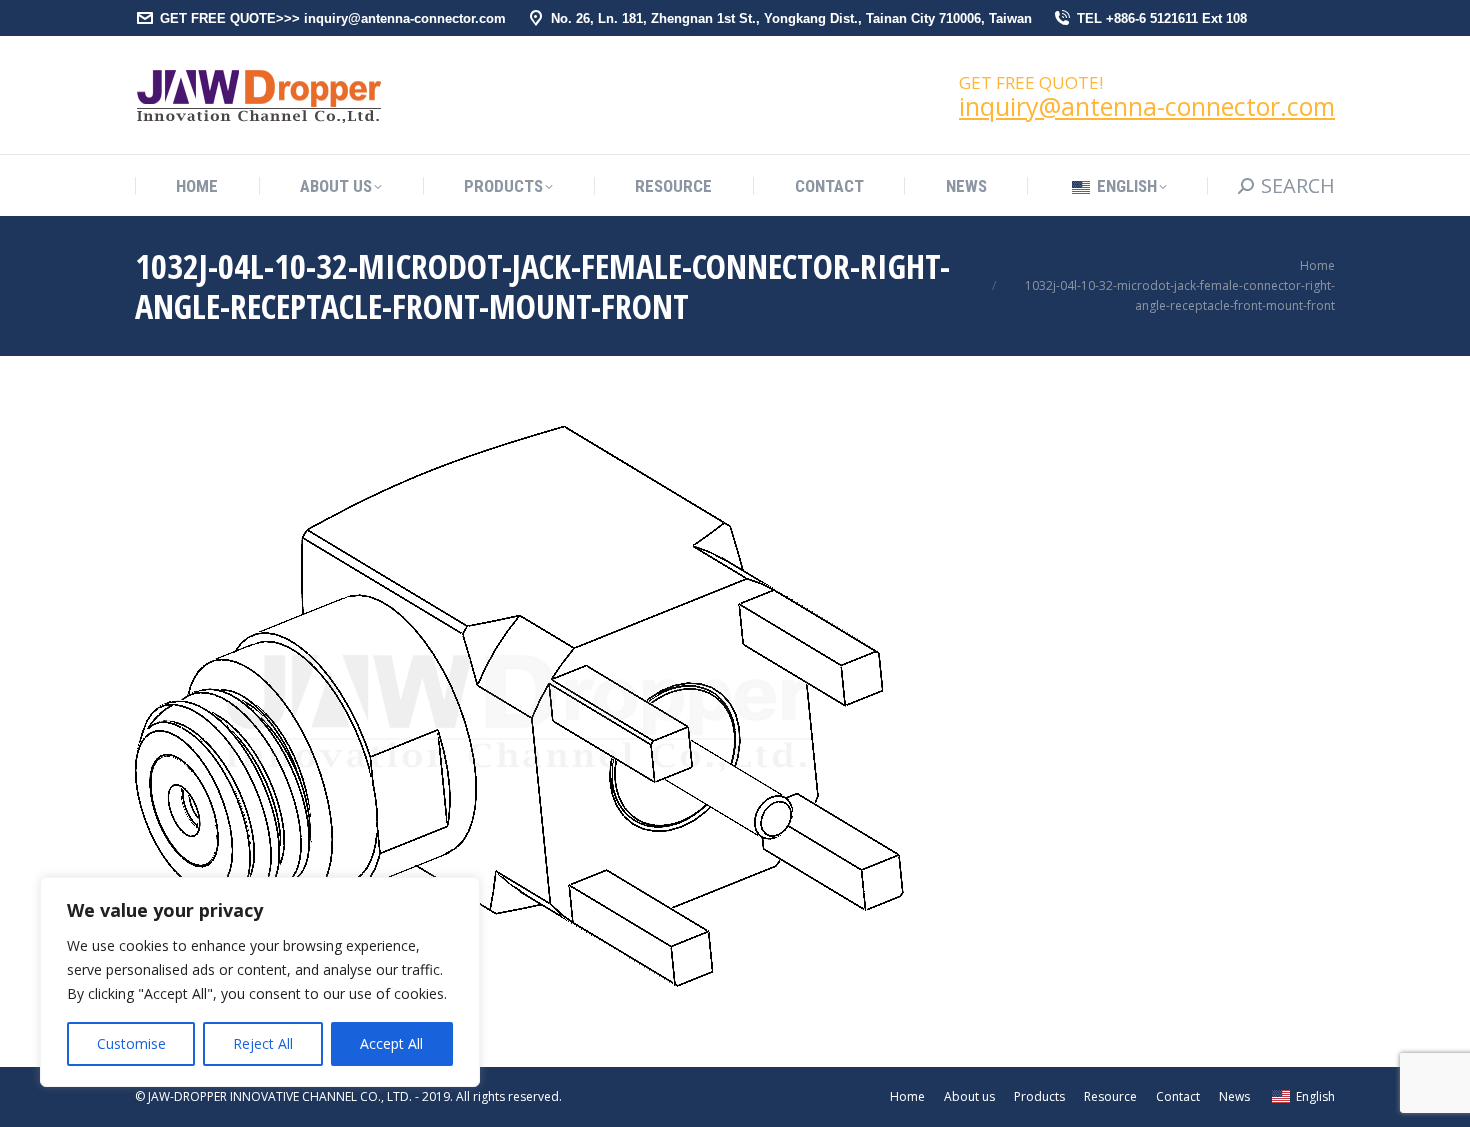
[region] (260, 982)
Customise (131, 1043)
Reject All (263, 1043)
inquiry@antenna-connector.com (1147, 106)
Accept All (391, 1043)
